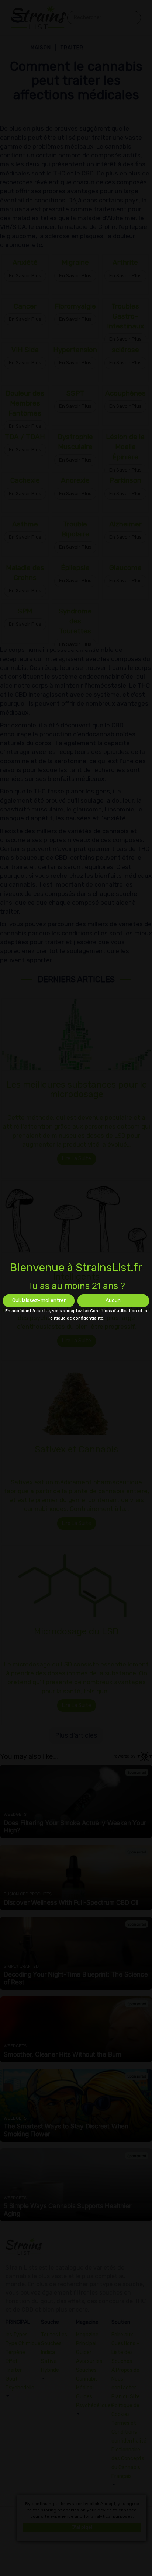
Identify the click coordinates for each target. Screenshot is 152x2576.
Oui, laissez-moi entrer (39, 1301)
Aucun (113, 1301)
